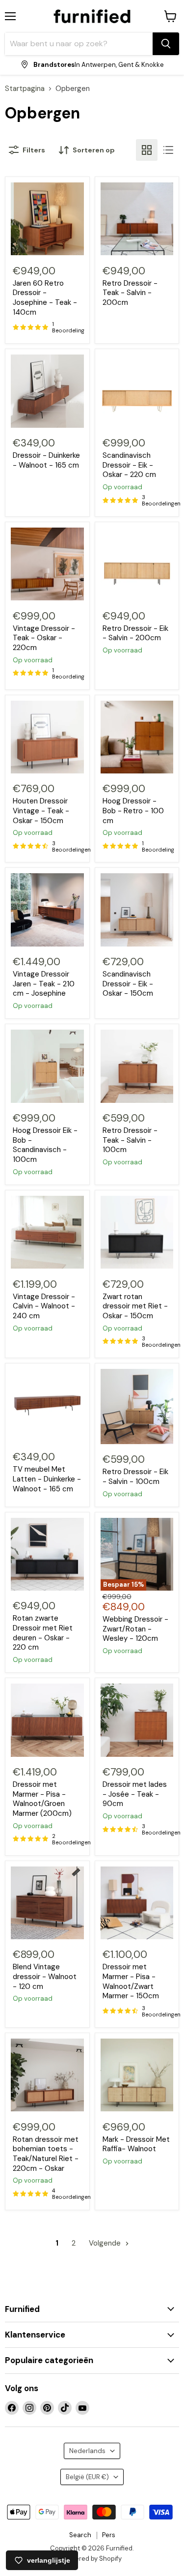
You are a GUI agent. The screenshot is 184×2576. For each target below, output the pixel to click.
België (87, 2477)
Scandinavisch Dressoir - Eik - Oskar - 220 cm (129, 465)
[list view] (168, 150)
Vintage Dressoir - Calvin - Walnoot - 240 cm (44, 1306)
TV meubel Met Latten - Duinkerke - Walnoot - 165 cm (47, 1479)
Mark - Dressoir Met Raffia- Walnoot (136, 2144)
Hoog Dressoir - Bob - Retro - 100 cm (133, 811)
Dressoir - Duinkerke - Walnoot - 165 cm (46, 460)
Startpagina (25, 89)
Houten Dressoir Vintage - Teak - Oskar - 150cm (41, 811)
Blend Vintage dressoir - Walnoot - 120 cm (45, 1976)
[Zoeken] (166, 44)
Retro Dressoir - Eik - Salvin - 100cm (135, 1477)
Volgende (106, 2243)
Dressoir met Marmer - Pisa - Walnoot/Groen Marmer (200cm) (42, 1799)
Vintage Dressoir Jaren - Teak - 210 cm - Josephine (44, 984)
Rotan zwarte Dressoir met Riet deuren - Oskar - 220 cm (43, 1633)
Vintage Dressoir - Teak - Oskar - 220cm (44, 638)
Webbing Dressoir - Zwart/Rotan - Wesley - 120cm (135, 1629)
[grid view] (147, 150)
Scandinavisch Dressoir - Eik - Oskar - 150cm (128, 984)
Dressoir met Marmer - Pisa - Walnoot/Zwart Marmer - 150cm (131, 1981)
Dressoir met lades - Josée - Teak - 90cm (135, 1794)
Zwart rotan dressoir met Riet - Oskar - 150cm (135, 1306)
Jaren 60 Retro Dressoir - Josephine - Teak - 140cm (45, 298)
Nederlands (87, 2451)
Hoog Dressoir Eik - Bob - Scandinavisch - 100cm (45, 1145)
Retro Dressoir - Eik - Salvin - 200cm (135, 633)
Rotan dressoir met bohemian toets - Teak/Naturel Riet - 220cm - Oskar (46, 2154)
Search (80, 2535)
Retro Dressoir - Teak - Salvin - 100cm (130, 1140)
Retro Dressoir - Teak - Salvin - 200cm (130, 293)
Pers (109, 2535)
